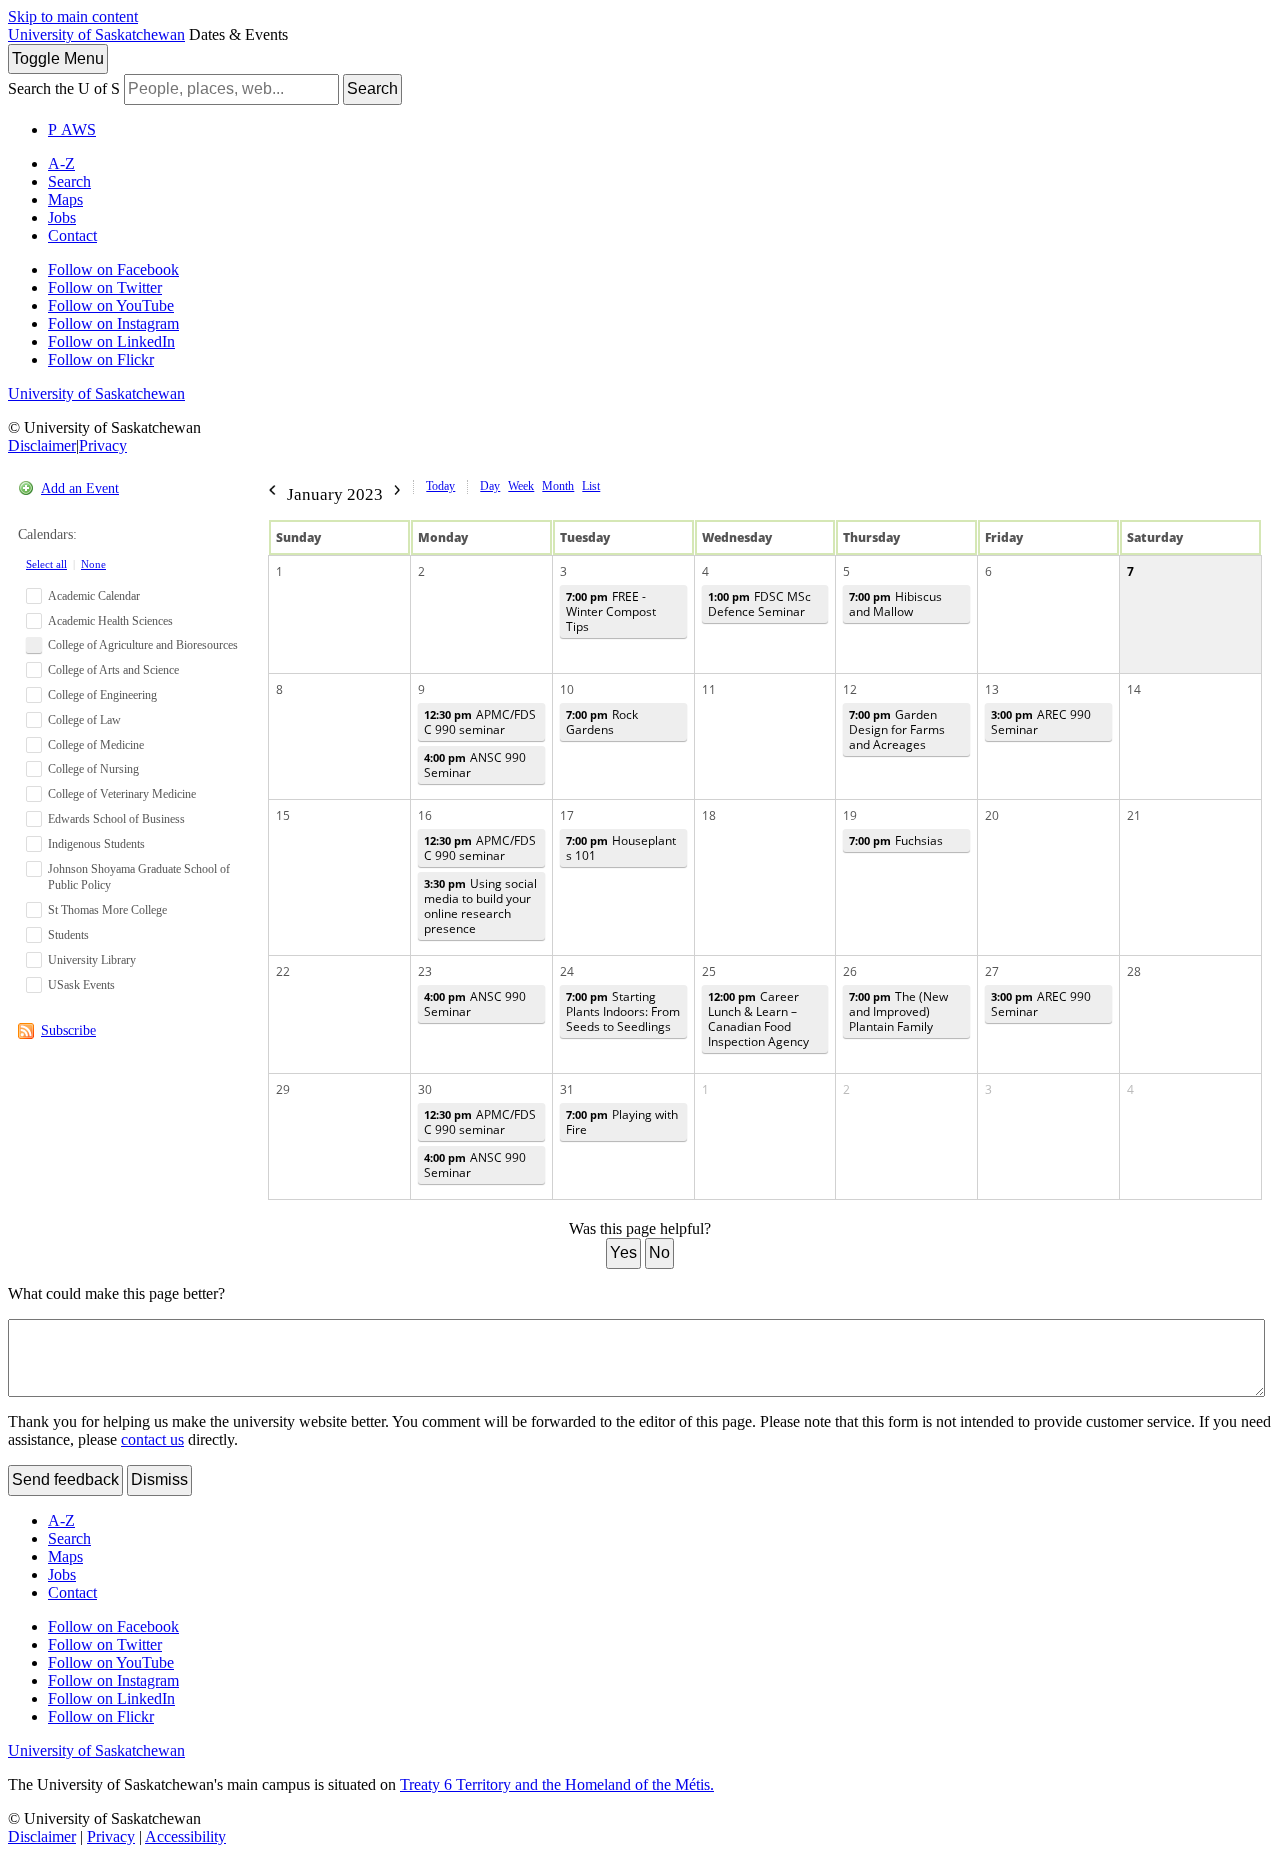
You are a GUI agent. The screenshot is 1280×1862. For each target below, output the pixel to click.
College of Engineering (102, 695)
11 (709, 689)
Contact (72, 235)
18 (709, 815)
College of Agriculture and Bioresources (143, 645)
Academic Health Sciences (110, 621)
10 (567, 689)
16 (425, 815)
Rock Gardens (602, 722)
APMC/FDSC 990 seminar (480, 722)
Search (372, 88)
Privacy (103, 445)
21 (1134, 815)
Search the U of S (64, 88)
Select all (46, 564)
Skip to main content (73, 16)
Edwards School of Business (116, 819)
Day (490, 486)
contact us (152, 1439)
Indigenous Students (96, 844)
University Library (92, 960)
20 (992, 815)
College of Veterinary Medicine (122, 794)
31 (567, 1089)
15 (283, 815)
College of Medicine (96, 745)
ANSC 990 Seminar (475, 765)
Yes (623, 1252)
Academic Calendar (94, 596)
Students (68, 935)
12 (850, 689)
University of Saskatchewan (96, 34)
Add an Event (80, 488)
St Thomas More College (107, 910)
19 (850, 815)
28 (1134, 971)
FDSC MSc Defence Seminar (759, 604)
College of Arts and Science (113, 670)
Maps (65, 199)
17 (567, 815)
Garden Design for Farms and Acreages (897, 729)
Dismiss (159, 1479)
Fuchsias (896, 840)
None (93, 564)
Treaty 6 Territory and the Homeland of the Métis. (557, 1784)
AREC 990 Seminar (1041, 722)
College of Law (84, 720)
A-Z (61, 163)
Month (558, 486)
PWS (72, 129)
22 (283, 971)
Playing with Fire (622, 1122)
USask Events (81, 985)
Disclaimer (42, 445)
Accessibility (185, 1836)
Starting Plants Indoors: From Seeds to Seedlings (623, 1011)
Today (440, 486)
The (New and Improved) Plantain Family (898, 1011)
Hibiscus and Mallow (895, 604)
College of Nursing (93, 769)
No (659, 1252)
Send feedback (65, 1479)
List (591, 486)
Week (521, 486)
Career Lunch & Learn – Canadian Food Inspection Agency (758, 1019)
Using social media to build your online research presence (480, 906)
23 (425, 971)
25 (709, 971)
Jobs (62, 217)
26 (850, 971)
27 (992, 971)
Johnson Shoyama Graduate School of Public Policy (139, 877)
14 (1134, 689)
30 (425, 1089)
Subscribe (68, 1030)
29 (283, 1089)
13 (992, 689)
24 (567, 971)
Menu (58, 58)
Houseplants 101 (621, 848)
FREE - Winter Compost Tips (611, 611)
